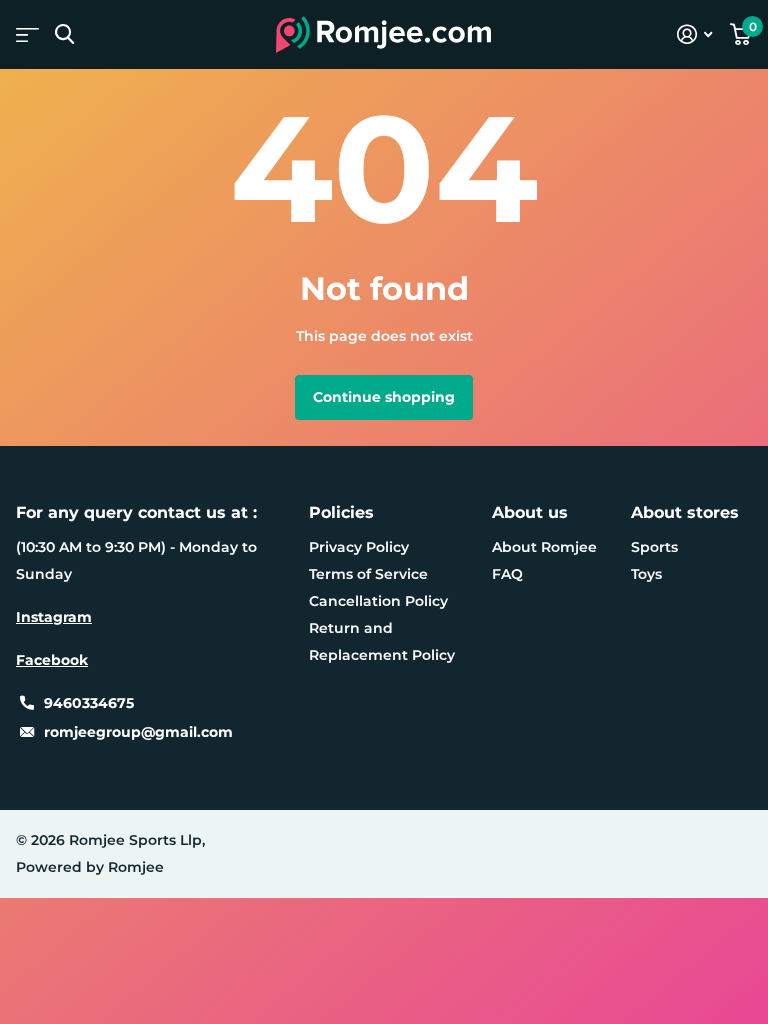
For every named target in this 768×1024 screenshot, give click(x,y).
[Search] (64, 34)
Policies (341, 512)
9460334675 (89, 703)
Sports (654, 547)
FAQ (507, 574)
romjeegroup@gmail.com (138, 732)
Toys (646, 574)
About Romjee (544, 547)
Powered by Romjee (90, 867)
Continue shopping (384, 397)
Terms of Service (368, 574)
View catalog (27, 34)
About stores (685, 512)
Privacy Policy (359, 547)
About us (530, 512)
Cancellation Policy (378, 601)
